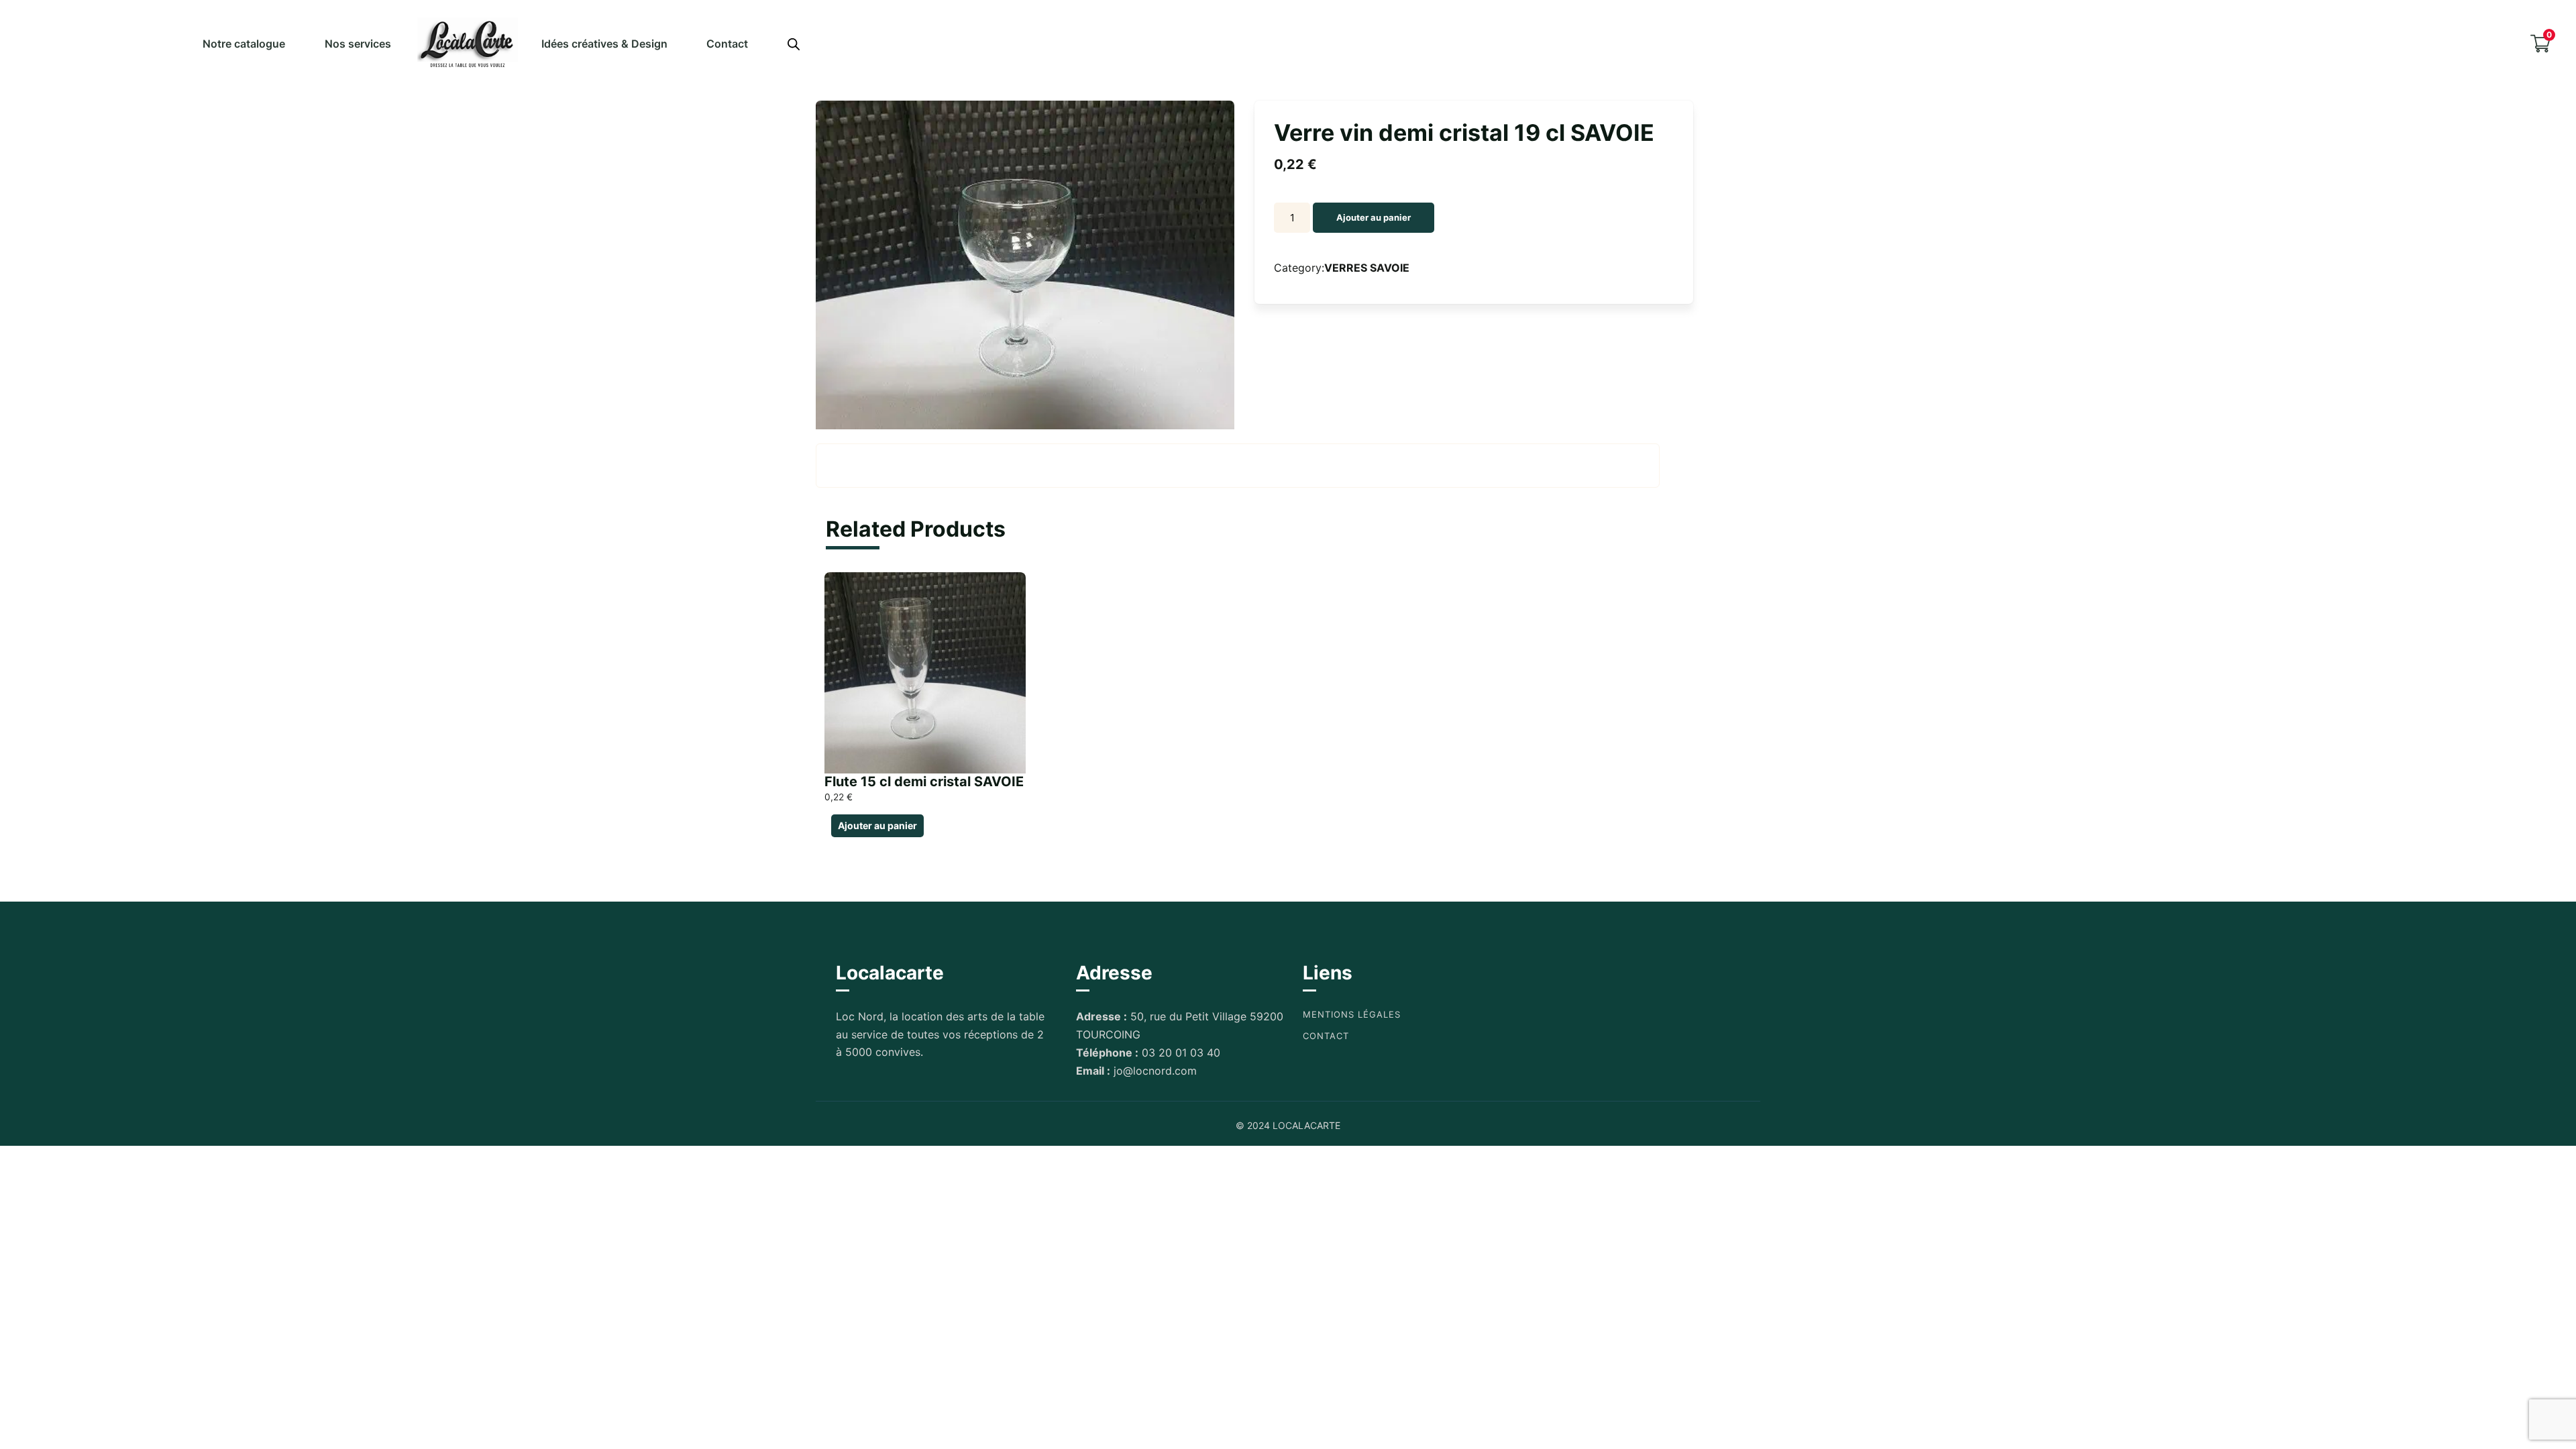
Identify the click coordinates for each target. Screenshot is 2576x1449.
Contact (727, 44)
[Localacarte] (468, 43)
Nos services (358, 44)
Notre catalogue (244, 44)
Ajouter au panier (1374, 217)
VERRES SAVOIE (1367, 268)
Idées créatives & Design (604, 44)
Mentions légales (1352, 1014)
